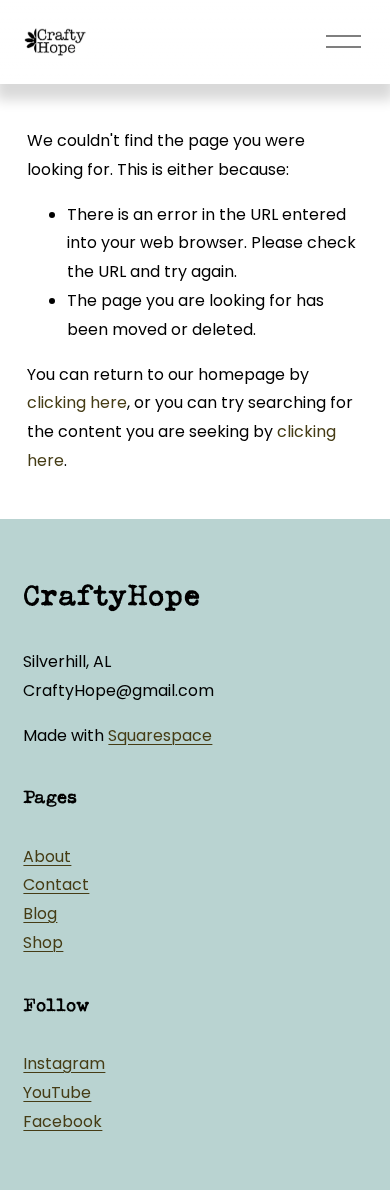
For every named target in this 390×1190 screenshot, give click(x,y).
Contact (56, 884)
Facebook (62, 1121)
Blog (40, 913)
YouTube (57, 1092)
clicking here (77, 402)
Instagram (64, 1063)
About (47, 856)
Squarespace (160, 735)
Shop (43, 942)
